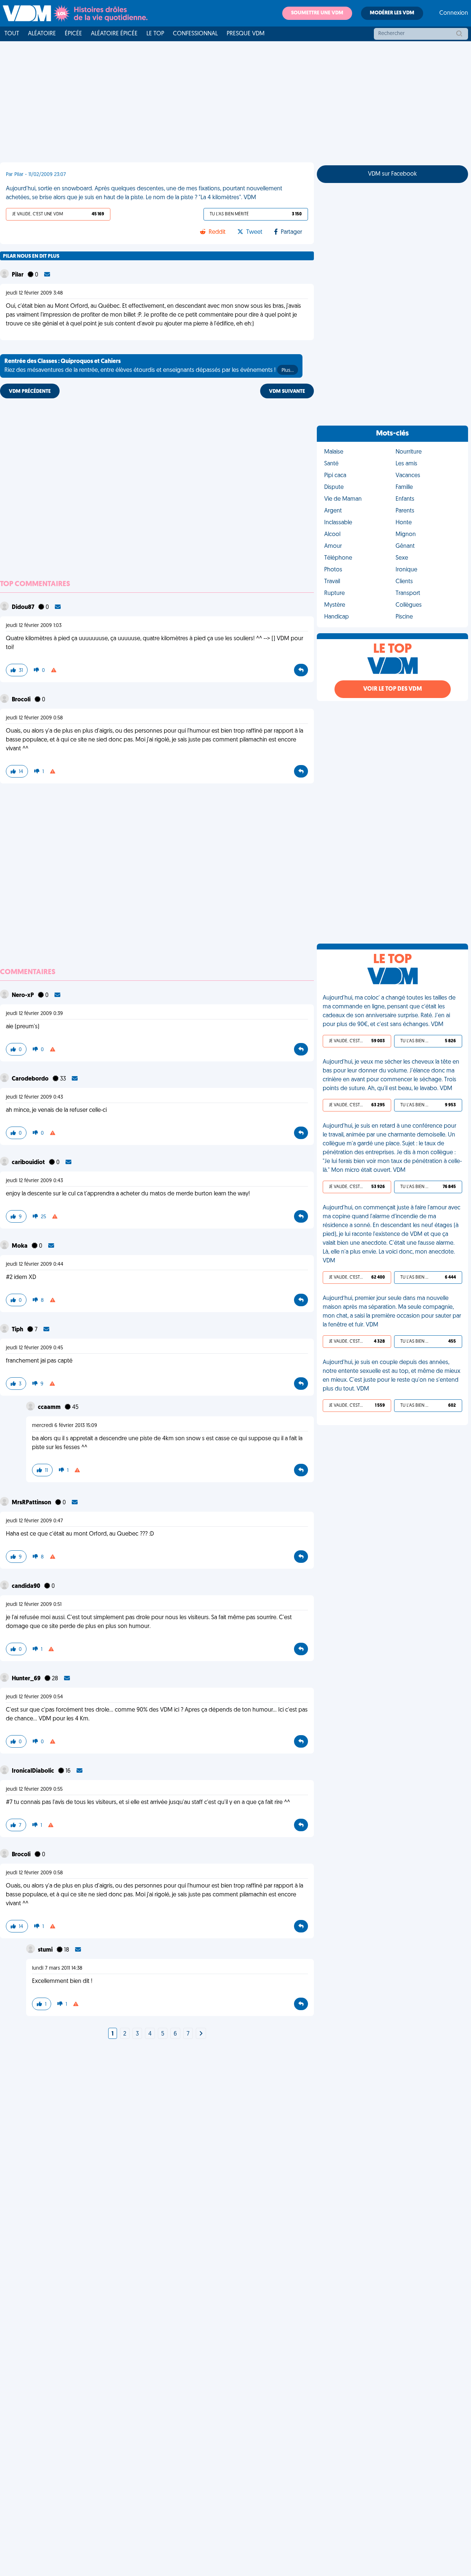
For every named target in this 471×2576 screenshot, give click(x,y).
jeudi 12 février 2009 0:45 (34, 1348)
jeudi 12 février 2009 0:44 (35, 1264)
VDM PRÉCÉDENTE (30, 392)
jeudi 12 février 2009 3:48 (34, 293)
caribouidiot (29, 1163)
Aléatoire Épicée (114, 34)
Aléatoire (42, 34)
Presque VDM (246, 34)
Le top (155, 34)
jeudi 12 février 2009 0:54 (34, 1697)
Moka (20, 1246)
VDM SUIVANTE (287, 392)
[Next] (201, 2034)
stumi (46, 1950)
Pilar (18, 275)
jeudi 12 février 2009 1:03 (34, 626)
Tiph (18, 1330)
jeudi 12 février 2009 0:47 (34, 1521)
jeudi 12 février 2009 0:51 (34, 1605)
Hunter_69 (27, 1679)
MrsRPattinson (32, 1503)
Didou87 (24, 607)
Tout (12, 34)
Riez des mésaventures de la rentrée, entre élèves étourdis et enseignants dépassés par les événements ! (149, 366)
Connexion (454, 13)
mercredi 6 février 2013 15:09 (65, 1426)
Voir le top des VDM (393, 689)
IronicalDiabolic (33, 1771)
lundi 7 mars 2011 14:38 (57, 1968)
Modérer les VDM (392, 13)
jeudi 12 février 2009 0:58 (34, 718)
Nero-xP (23, 995)
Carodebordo (31, 1079)
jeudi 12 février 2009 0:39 (34, 1014)
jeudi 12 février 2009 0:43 (34, 1097)
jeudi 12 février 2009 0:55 (34, 1789)
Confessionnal (195, 34)
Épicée (73, 34)
